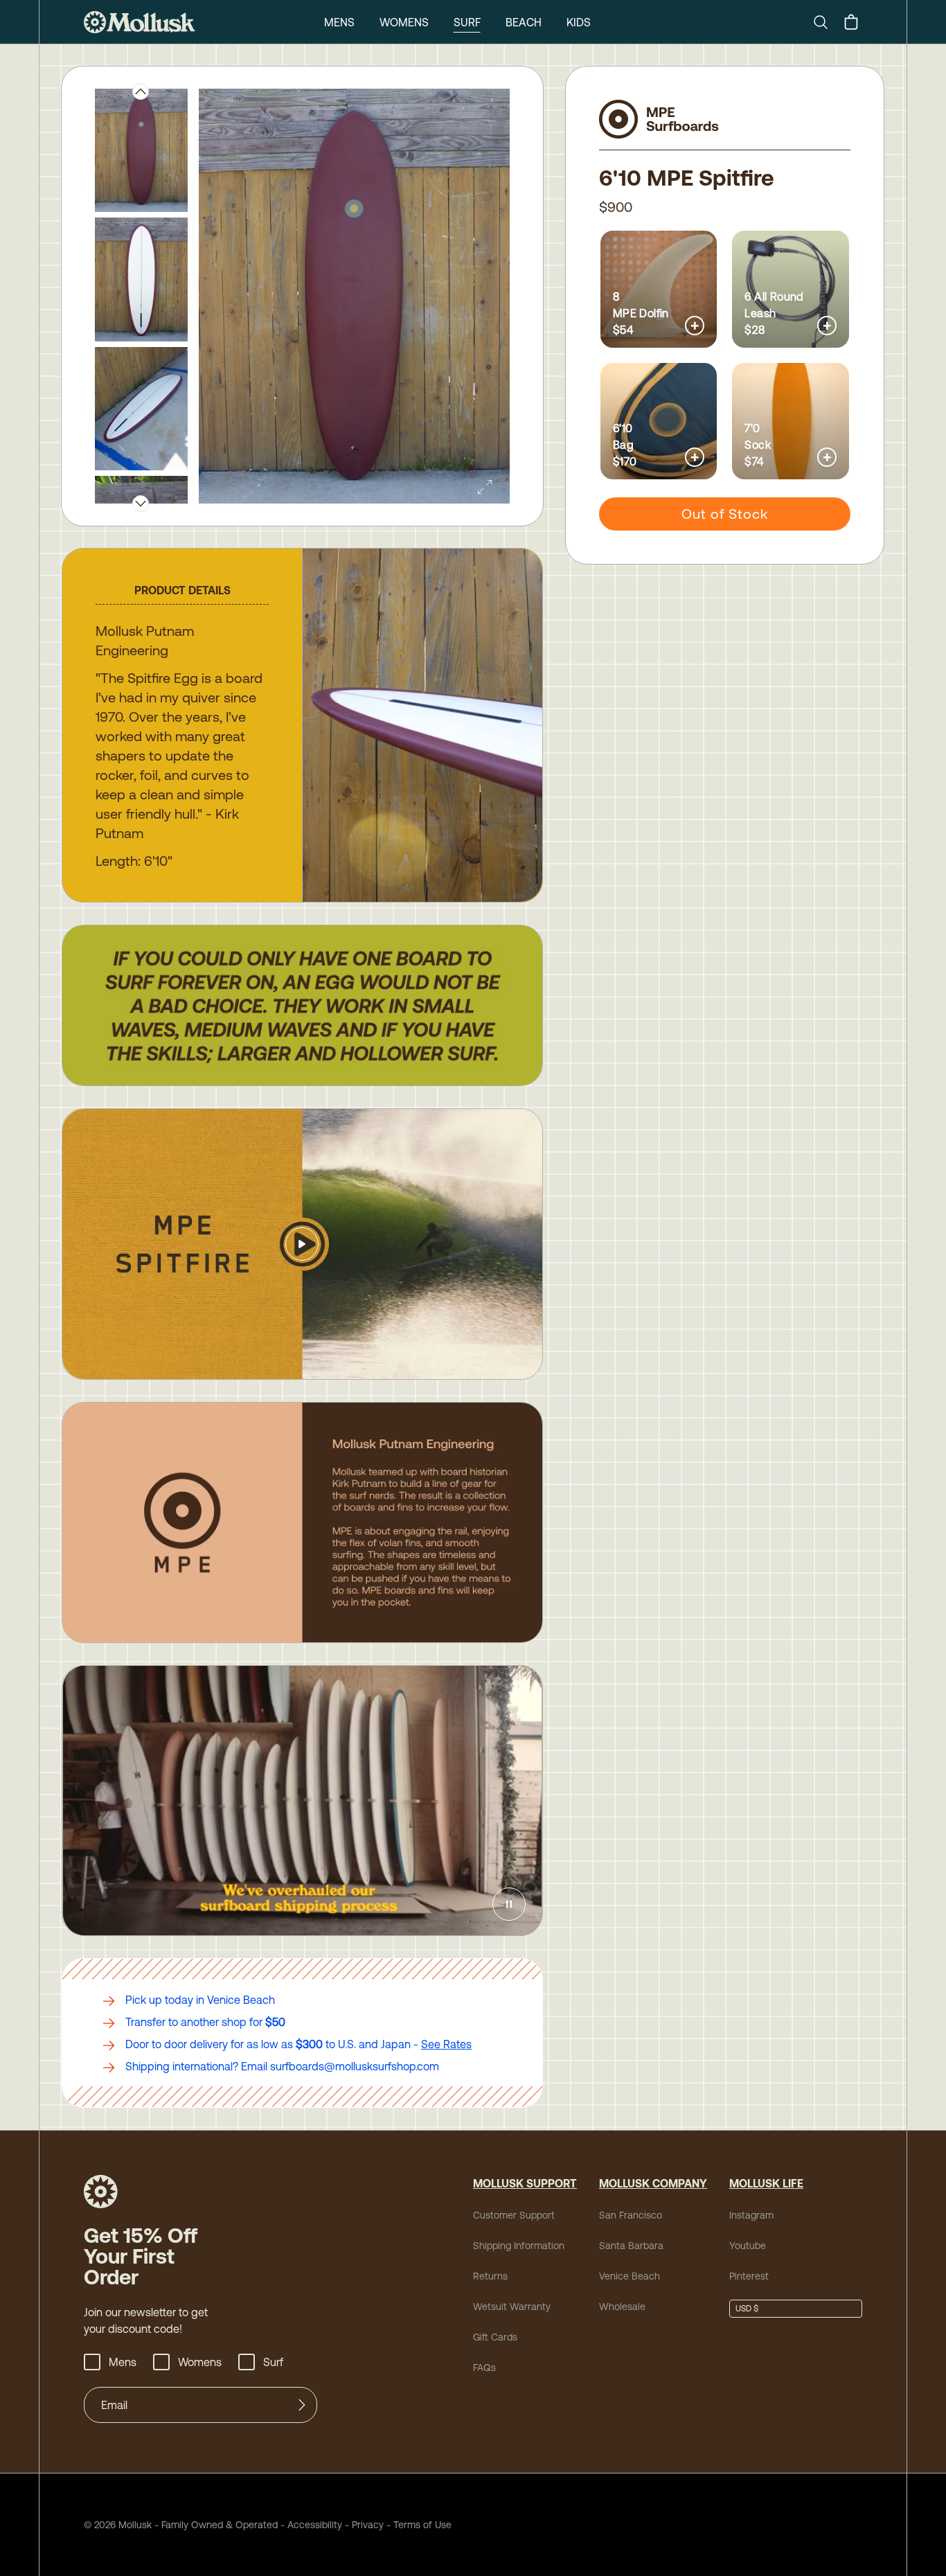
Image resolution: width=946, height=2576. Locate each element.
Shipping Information (519, 2246)
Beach (524, 22)
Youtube (748, 2246)
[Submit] (302, 2405)
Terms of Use (422, 2525)
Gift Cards (495, 2337)
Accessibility (310, 2525)
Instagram (751, 2215)
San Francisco (631, 2215)
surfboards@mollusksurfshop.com (355, 2066)
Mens (339, 22)
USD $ (747, 2309)
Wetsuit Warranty (512, 2307)
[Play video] (302, 1244)
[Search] (826, 22)
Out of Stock (725, 514)
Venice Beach (630, 2276)
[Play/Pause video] (509, 1904)
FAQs (484, 2368)
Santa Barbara (631, 2246)
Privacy (368, 2525)
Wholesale (622, 2307)
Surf (467, 22)
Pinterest (749, 2276)
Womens (404, 22)
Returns (490, 2276)
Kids (579, 22)
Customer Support (514, 2215)
